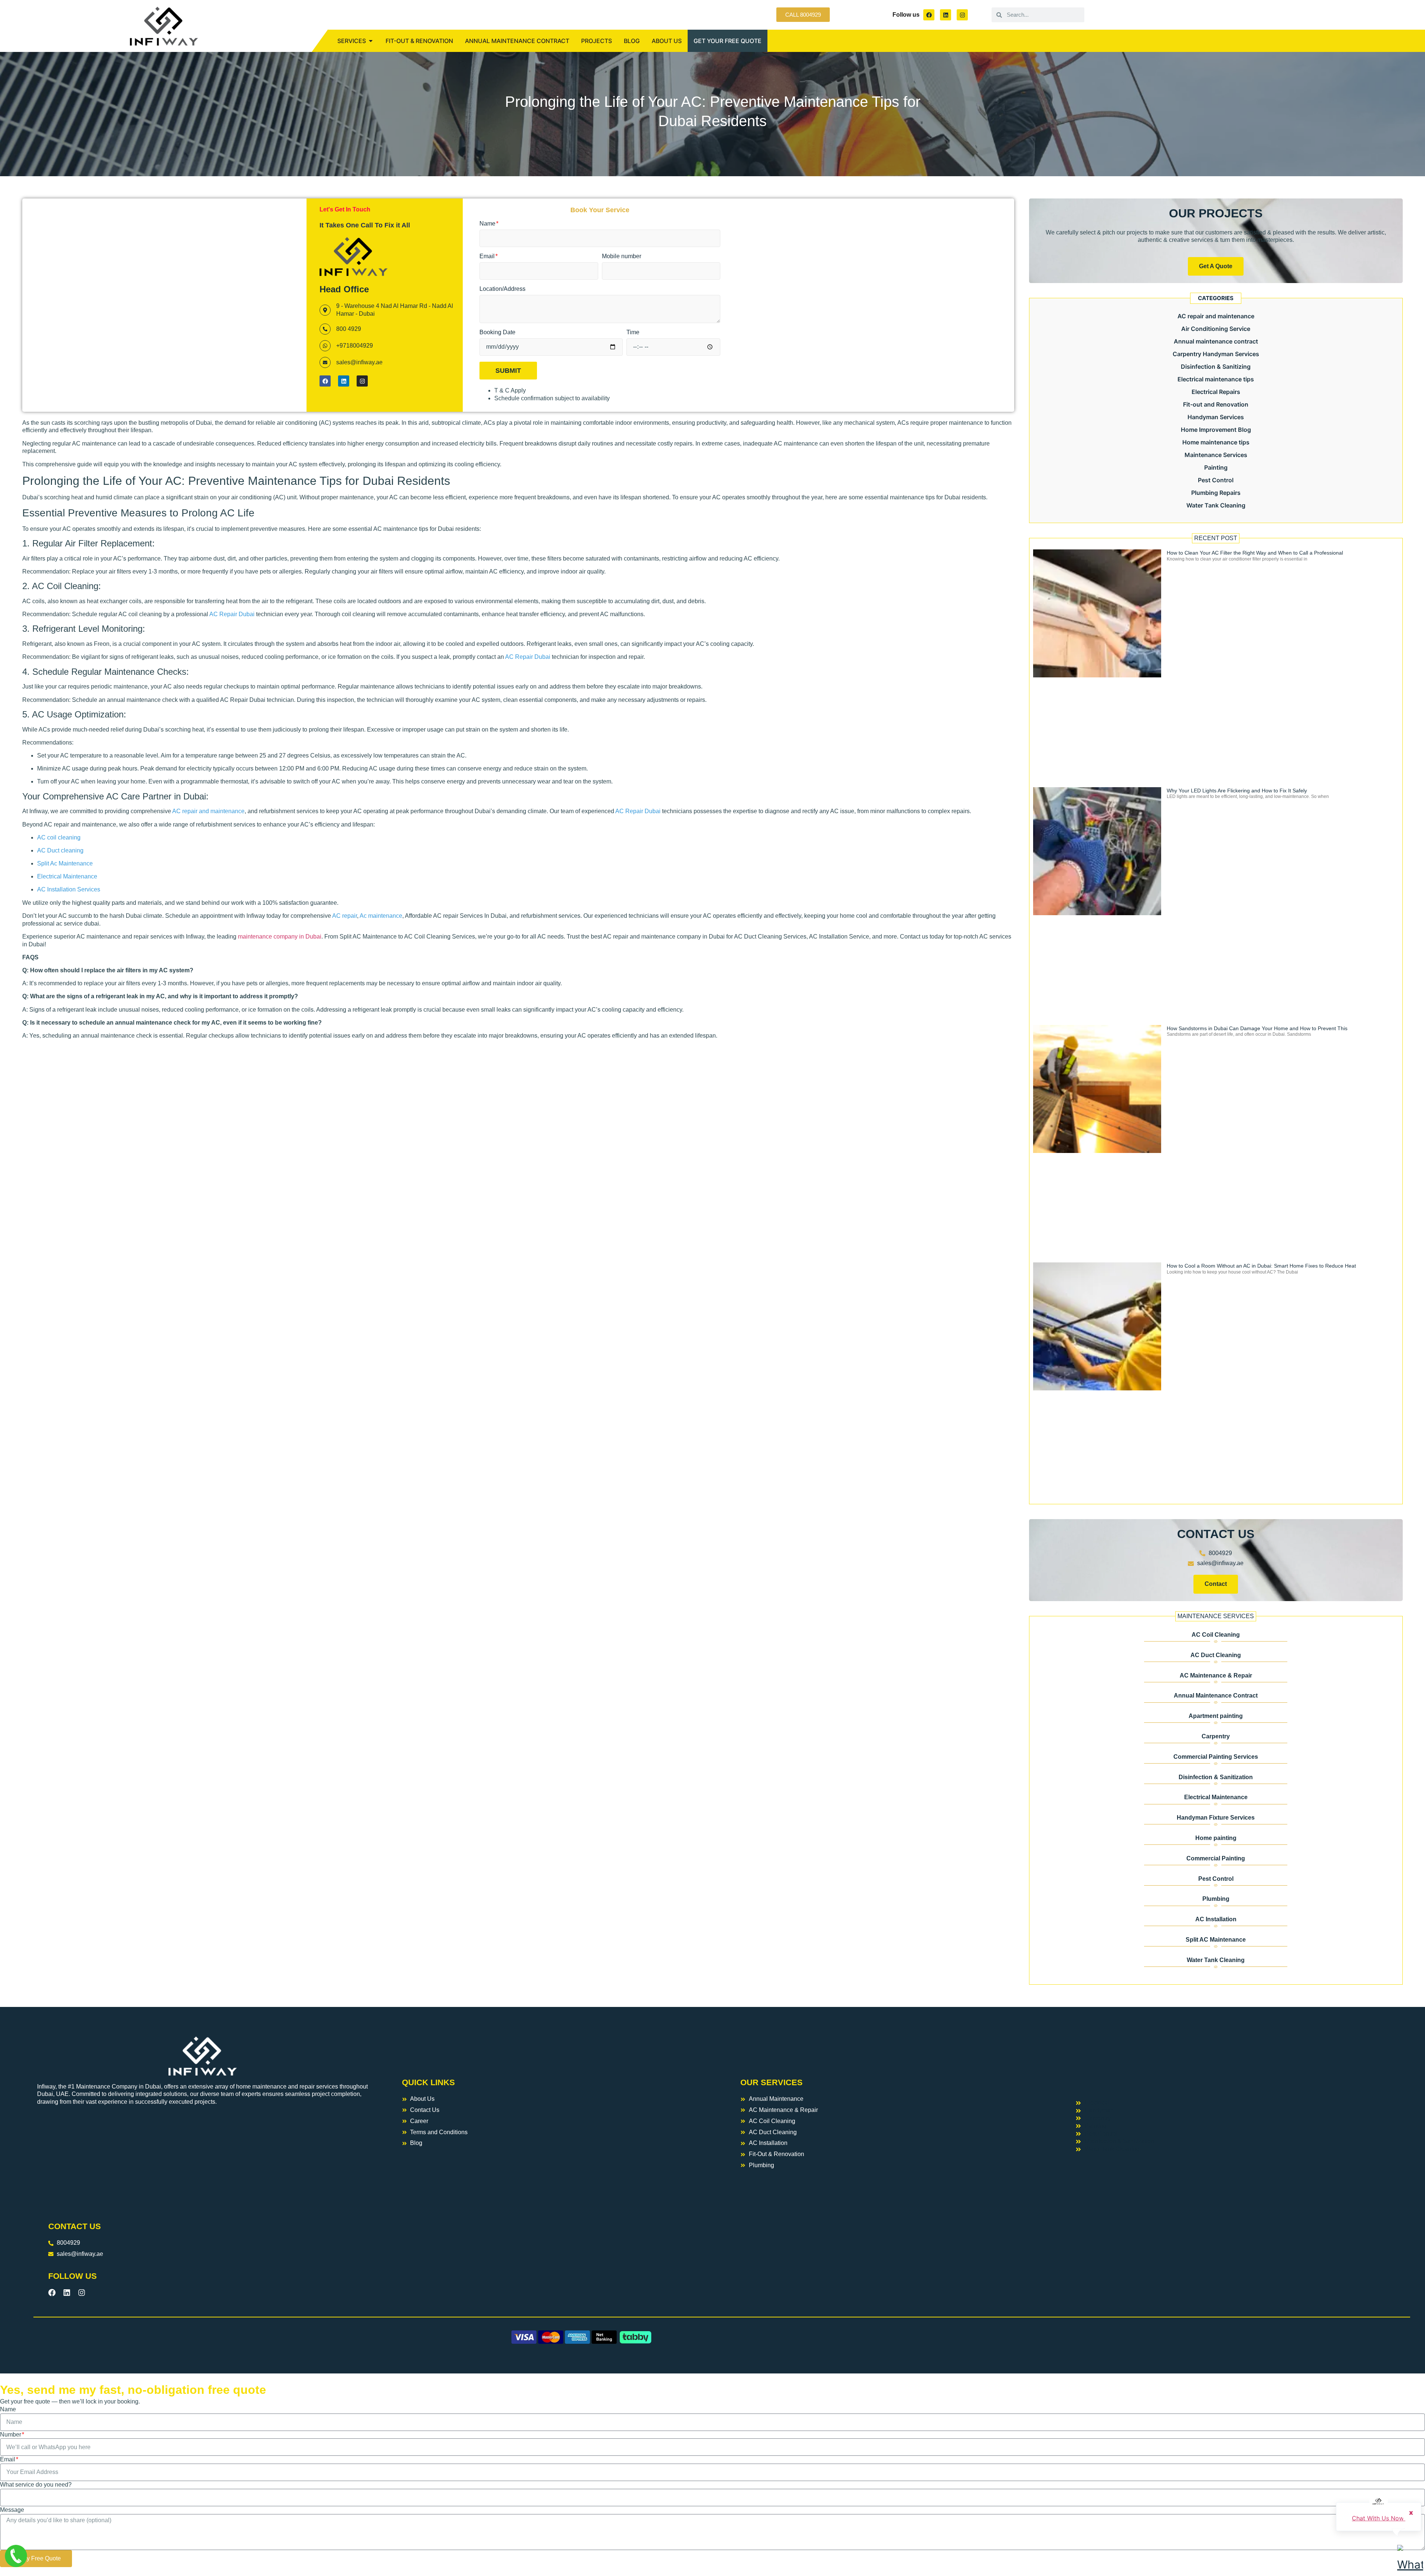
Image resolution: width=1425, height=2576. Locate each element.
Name (488, 224)
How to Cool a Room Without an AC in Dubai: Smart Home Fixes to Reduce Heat (1261, 1266)
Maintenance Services (1216, 455)
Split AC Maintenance (1216, 1940)
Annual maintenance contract (1216, 341)
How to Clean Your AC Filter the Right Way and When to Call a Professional (1255, 553)
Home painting (1216, 1838)
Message (12, 2510)
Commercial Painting (1216, 1858)
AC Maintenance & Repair (1216, 1675)
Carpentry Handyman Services (1216, 354)
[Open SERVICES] (371, 41)
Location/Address (502, 289)
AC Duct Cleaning (1216, 1655)
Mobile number (622, 256)
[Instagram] (962, 15)
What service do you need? (36, 2485)
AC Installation (1216, 1919)
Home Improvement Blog (1216, 430)
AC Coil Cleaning (1216, 1635)
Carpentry (1216, 1736)
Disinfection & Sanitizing (1216, 367)
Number (11, 2434)
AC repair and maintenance (1216, 316)
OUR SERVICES (772, 2082)
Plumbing (1216, 1899)
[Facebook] (929, 15)
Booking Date (497, 332)
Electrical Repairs (1216, 392)
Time (633, 332)
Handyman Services (1216, 417)
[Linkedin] (946, 15)
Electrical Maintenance (1216, 1797)
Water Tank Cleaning (1216, 505)
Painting (1216, 467)
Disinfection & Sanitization (1216, 1777)
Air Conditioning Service (1216, 329)
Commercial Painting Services (1216, 1757)
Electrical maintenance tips (1216, 379)
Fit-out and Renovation (1216, 404)
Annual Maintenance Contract (1216, 1696)
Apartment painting (1216, 1716)
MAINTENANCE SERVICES (1216, 1616)
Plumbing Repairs (1216, 493)
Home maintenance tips (1216, 442)
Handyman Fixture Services (1216, 1818)
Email (488, 256)
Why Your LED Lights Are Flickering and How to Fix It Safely (1237, 791)
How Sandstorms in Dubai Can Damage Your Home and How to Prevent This (1257, 1028)
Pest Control (1216, 480)
